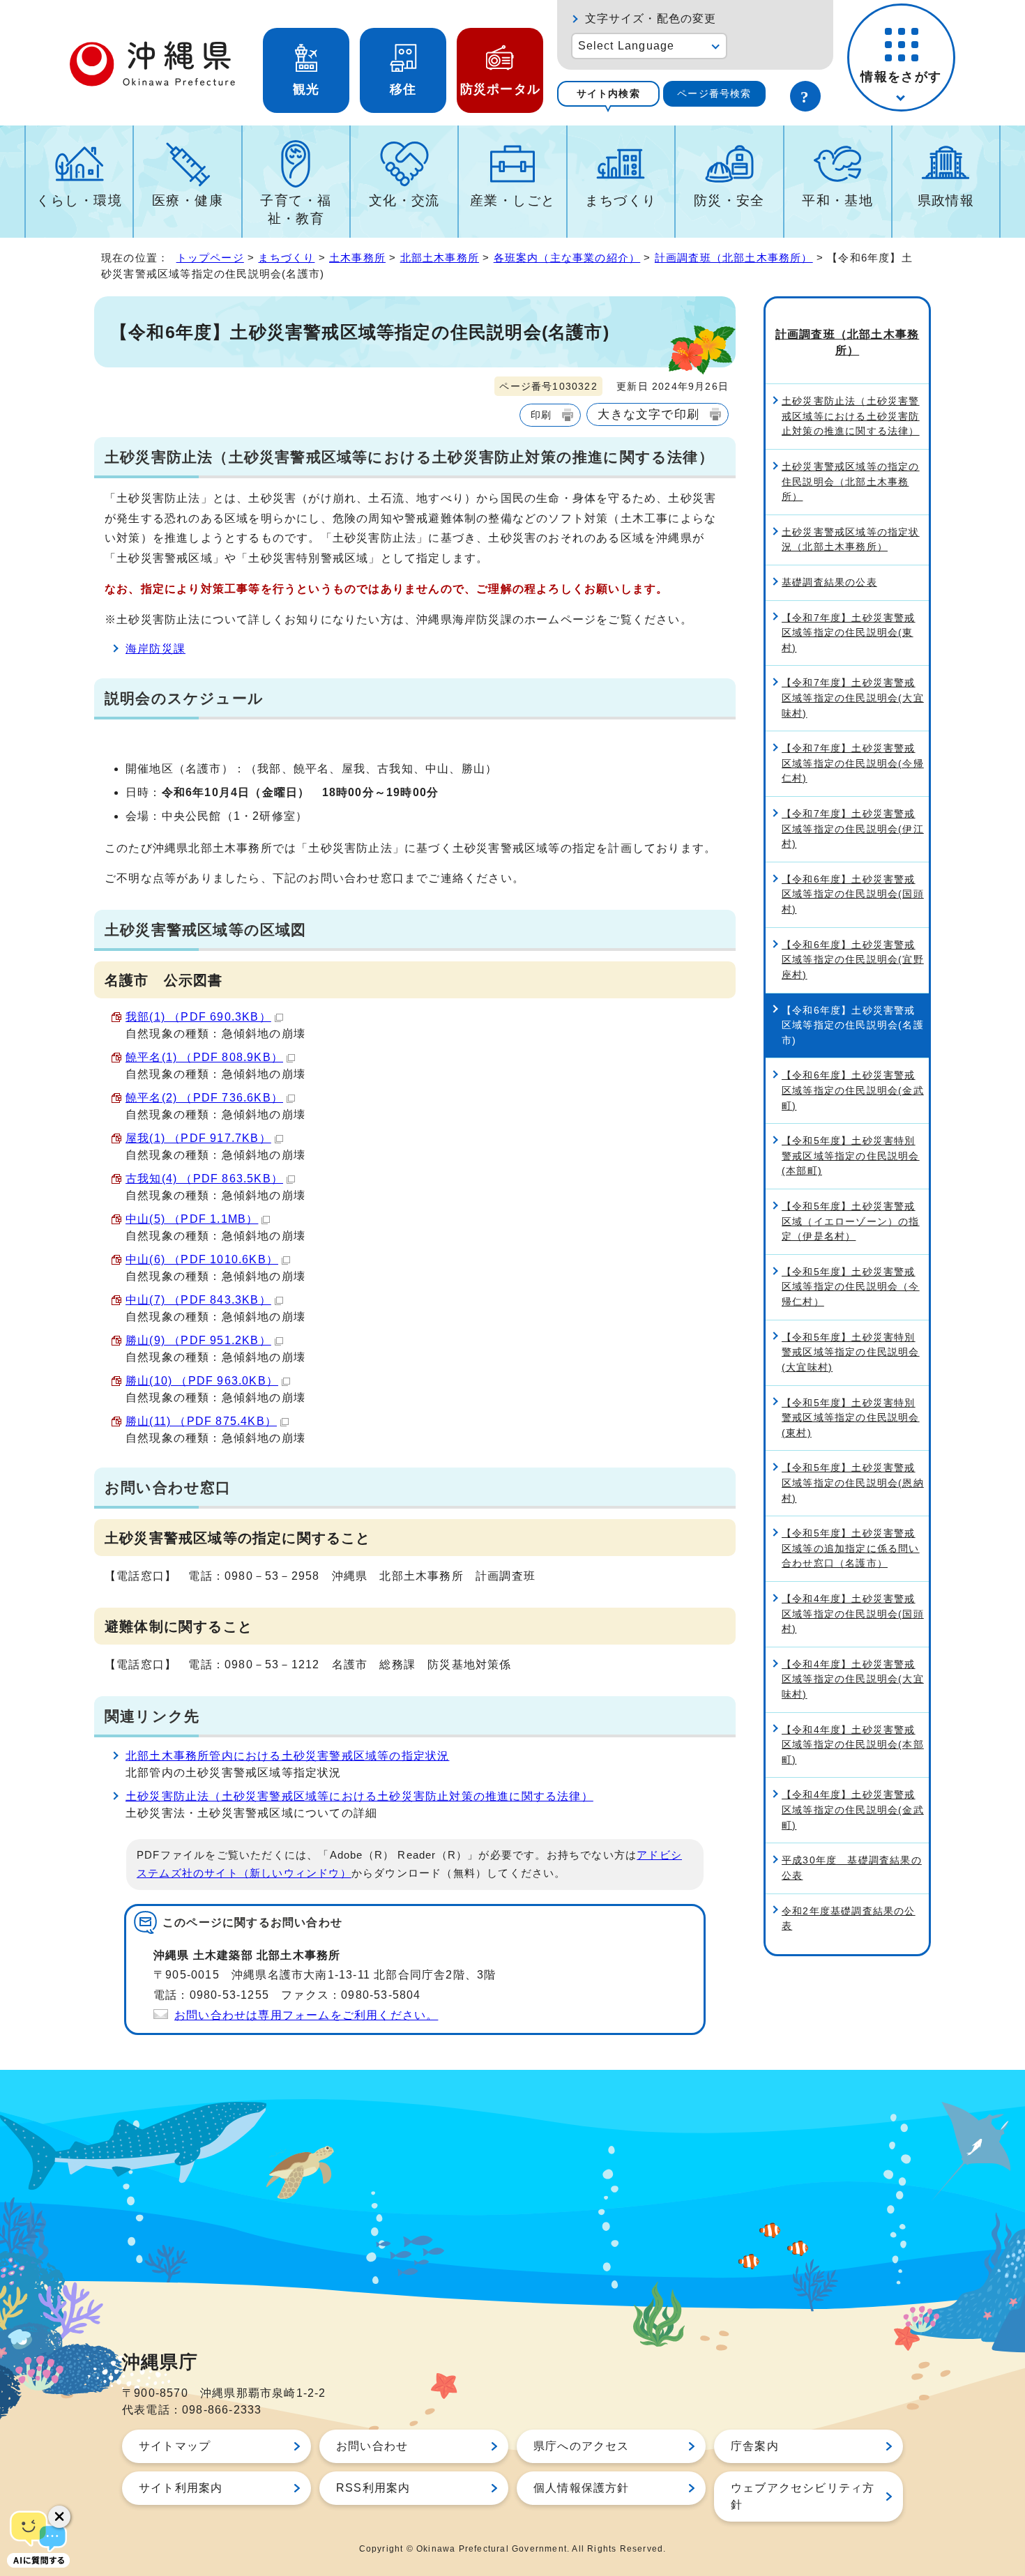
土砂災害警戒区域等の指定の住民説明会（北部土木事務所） (851, 481)
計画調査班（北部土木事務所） (734, 258)
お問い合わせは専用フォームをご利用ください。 (306, 2015)
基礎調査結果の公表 (829, 582)
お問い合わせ (372, 2446)
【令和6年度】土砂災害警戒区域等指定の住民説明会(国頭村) (853, 894)
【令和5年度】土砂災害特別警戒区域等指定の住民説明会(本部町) (851, 1156)
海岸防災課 (155, 649)
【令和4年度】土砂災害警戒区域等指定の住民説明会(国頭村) (853, 1614)
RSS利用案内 (373, 2488)
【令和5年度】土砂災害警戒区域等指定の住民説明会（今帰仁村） (851, 1287)
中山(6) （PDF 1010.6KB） (202, 1259)
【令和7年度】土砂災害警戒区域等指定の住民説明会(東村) (849, 633)
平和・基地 (837, 200)
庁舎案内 (755, 2446)
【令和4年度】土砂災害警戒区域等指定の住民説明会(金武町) (853, 1809)
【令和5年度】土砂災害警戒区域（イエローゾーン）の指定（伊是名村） (851, 1221)
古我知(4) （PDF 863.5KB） (204, 1179)
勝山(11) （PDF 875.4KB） (201, 1421)
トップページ (210, 258)
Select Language (627, 46)
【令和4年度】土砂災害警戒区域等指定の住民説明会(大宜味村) (853, 1679)
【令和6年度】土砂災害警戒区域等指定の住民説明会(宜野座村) (853, 960)
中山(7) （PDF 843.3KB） (198, 1300)
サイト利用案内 (181, 2488)
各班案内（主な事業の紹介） (567, 258)
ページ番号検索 (714, 93)
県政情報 (946, 200)
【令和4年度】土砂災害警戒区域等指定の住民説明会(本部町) (853, 1745)
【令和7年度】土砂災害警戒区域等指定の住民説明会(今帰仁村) (853, 763)
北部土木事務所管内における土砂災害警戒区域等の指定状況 (287, 1756)
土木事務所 (357, 258)
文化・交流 (404, 200)
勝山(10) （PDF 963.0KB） (202, 1381)
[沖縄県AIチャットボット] (38, 2538)
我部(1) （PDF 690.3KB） (198, 1017)
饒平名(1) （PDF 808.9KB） (204, 1057)
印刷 (541, 415)
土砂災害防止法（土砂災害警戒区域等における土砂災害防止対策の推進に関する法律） (359, 1796)
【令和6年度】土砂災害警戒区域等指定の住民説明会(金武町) (853, 1090)
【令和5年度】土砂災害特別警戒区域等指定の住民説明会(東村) (851, 1418)
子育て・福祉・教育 (296, 209)
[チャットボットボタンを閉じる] (59, 2517)
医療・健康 (188, 200)
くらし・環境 (79, 200)
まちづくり (621, 200)
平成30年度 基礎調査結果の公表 (852, 1868)
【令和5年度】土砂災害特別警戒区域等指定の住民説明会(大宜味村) (851, 1352)
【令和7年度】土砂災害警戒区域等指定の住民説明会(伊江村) (853, 829)
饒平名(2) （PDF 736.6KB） (204, 1098)
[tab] (608, 94)
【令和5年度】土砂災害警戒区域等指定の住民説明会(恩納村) (853, 1483)
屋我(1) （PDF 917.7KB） (198, 1138)
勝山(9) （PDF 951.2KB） (198, 1340)
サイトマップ (175, 2446)
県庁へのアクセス (582, 2446)
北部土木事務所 (440, 258)
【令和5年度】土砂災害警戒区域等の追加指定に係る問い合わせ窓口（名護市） (851, 1548)
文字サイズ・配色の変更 (651, 18)
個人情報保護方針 (582, 2488)
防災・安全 (729, 200)
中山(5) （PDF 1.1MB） (192, 1219)
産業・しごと (513, 200)
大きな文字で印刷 (648, 414)
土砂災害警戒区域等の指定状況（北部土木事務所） (851, 540)
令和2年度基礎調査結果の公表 (849, 1919)
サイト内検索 (608, 93)
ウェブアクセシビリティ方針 (803, 2496)
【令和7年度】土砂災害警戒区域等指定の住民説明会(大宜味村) (853, 698)
